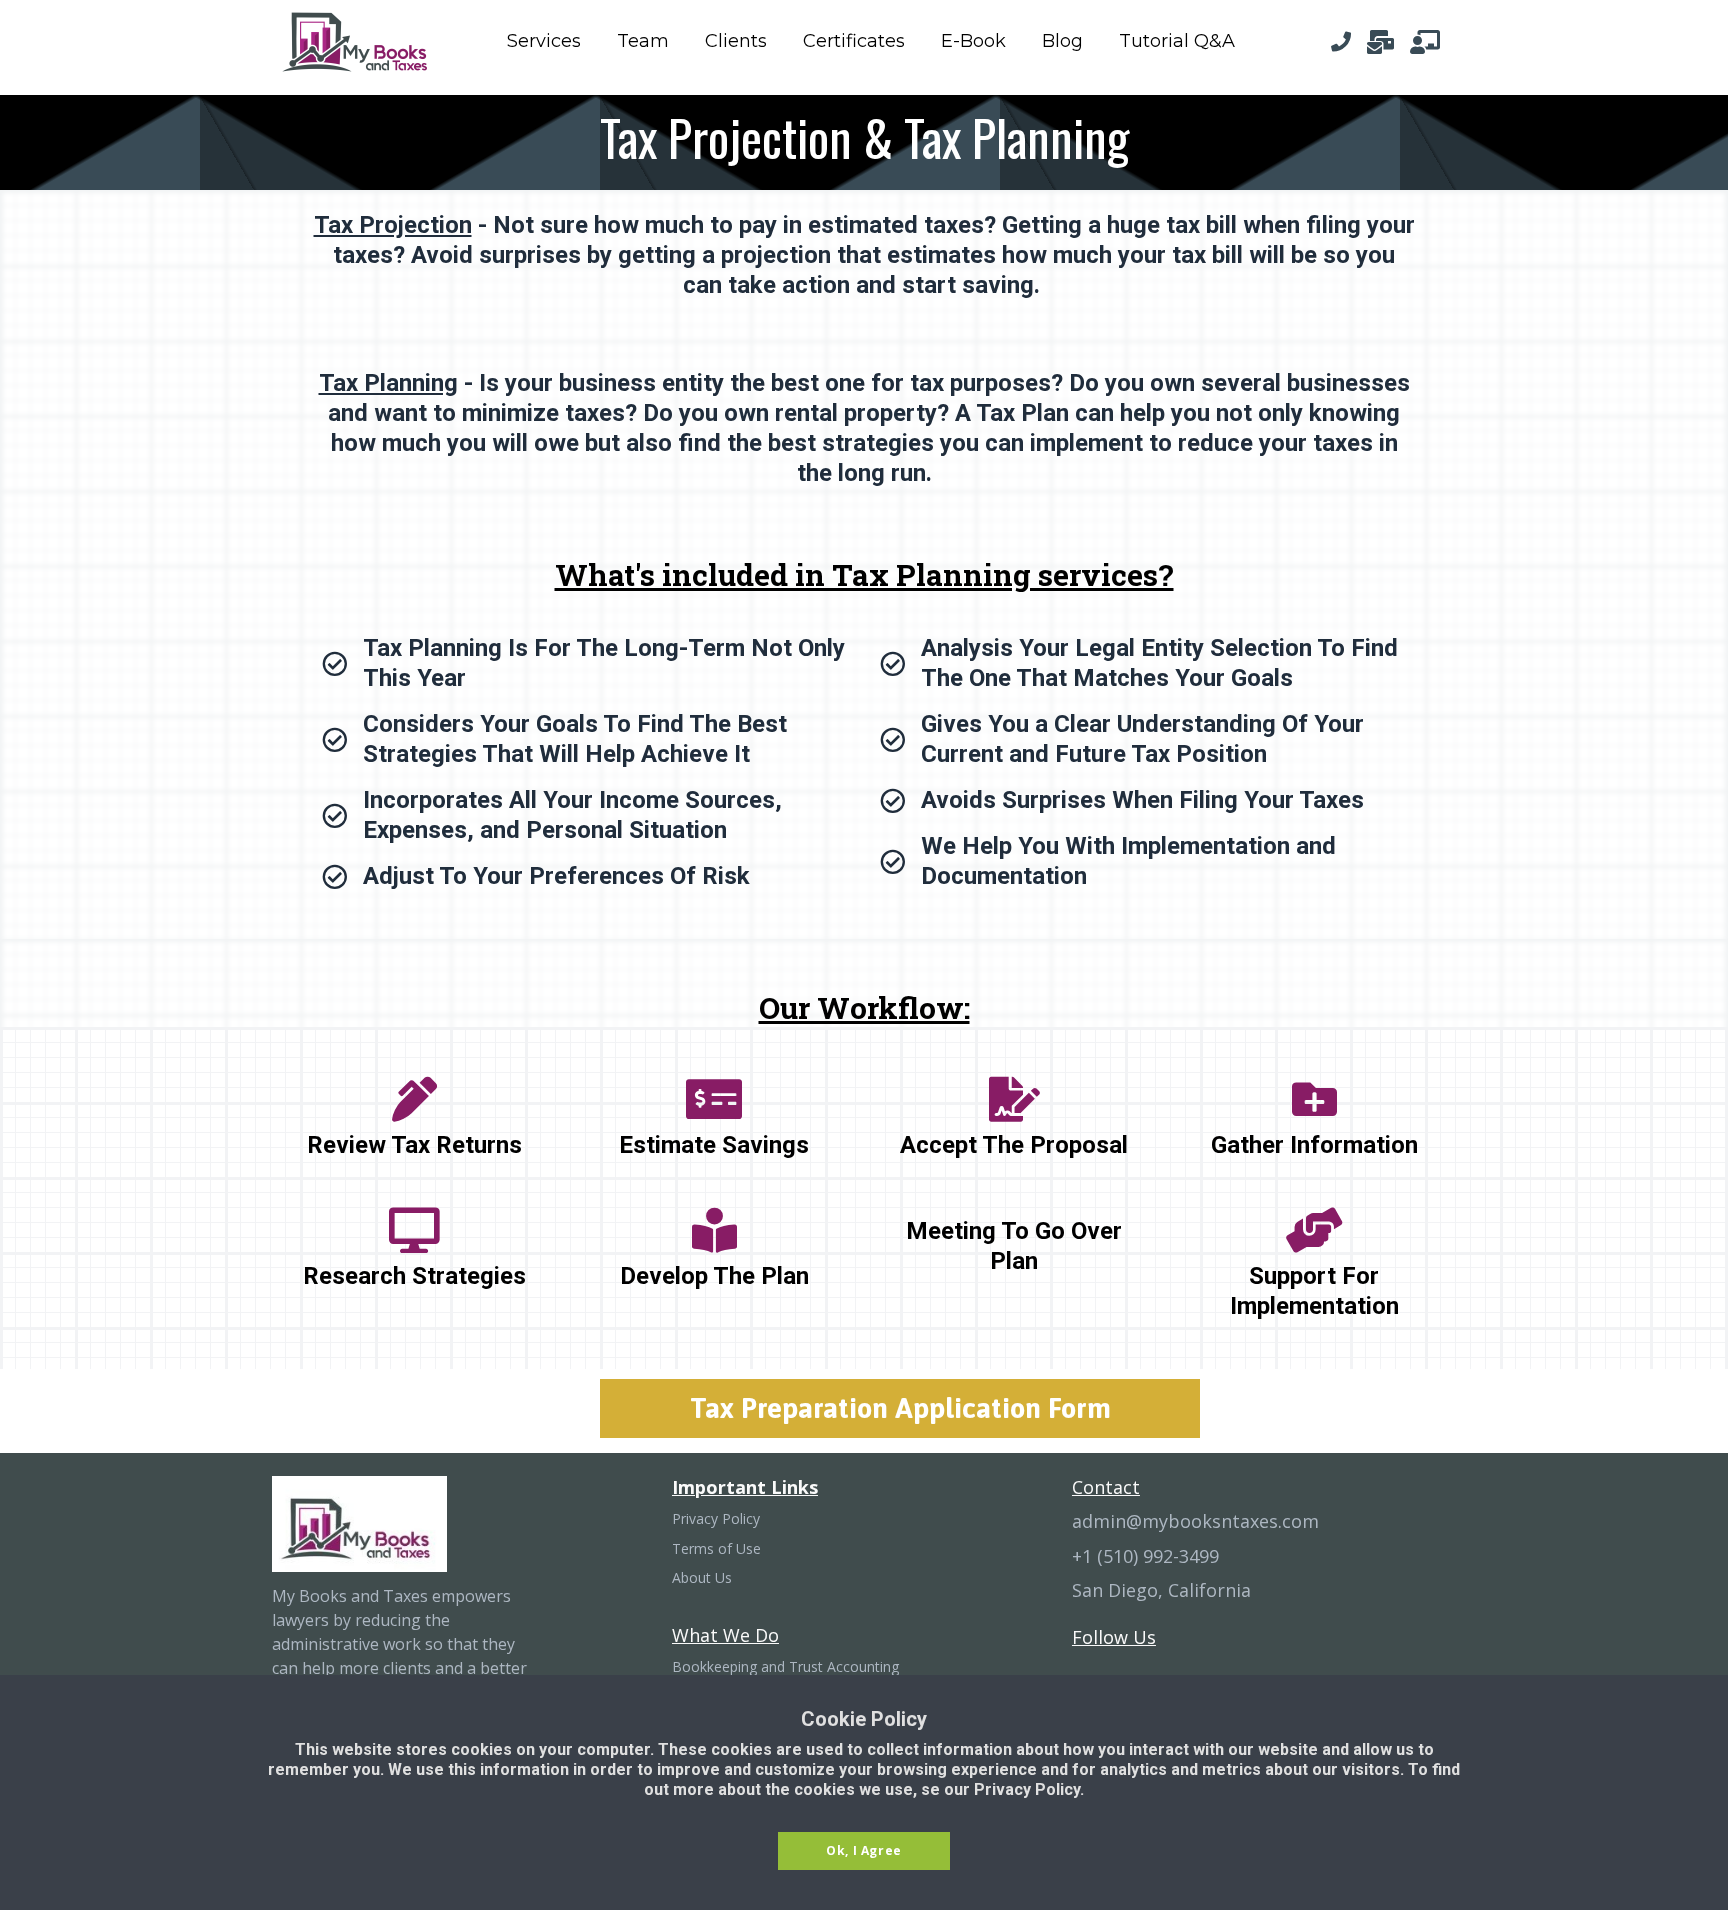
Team (643, 41)
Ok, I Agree (864, 1850)
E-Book (973, 41)
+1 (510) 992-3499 (1145, 1556)
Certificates (854, 41)
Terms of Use (716, 1549)
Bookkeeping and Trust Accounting (785, 1667)
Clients (736, 41)
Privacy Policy (716, 1519)
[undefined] (1341, 42)
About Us (702, 1578)
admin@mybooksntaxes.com (1195, 1521)
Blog (1062, 41)
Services (544, 41)
